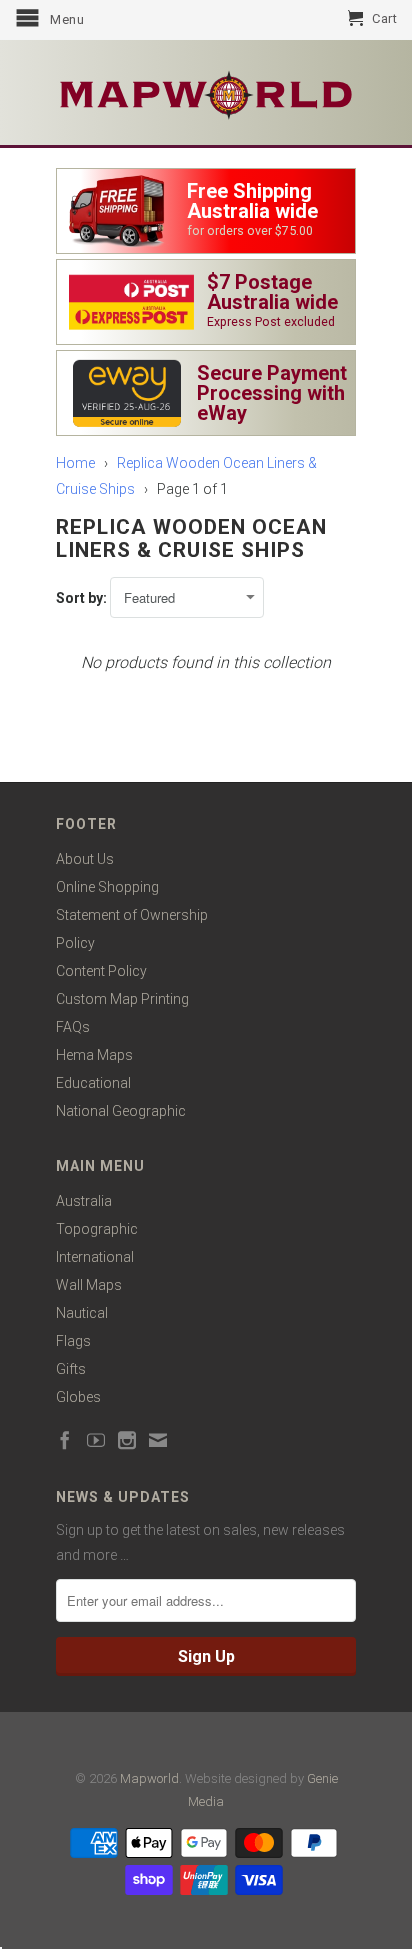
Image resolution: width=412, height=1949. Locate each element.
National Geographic (121, 1111)
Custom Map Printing (122, 999)
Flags (73, 1341)
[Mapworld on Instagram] (127, 1440)
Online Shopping (107, 887)
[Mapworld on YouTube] (96, 1440)
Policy (75, 943)
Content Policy (101, 971)
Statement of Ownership (132, 915)
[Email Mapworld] (158, 1440)
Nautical (82, 1313)
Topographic (97, 1229)
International (95, 1257)
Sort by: (83, 598)
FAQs (73, 1027)
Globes (78, 1397)
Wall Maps (89, 1285)
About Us (85, 859)
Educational (93, 1083)
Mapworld (149, 1778)
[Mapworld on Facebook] (65, 1440)
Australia (84, 1201)
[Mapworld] (206, 92)
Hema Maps (94, 1055)
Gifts (71, 1369)
